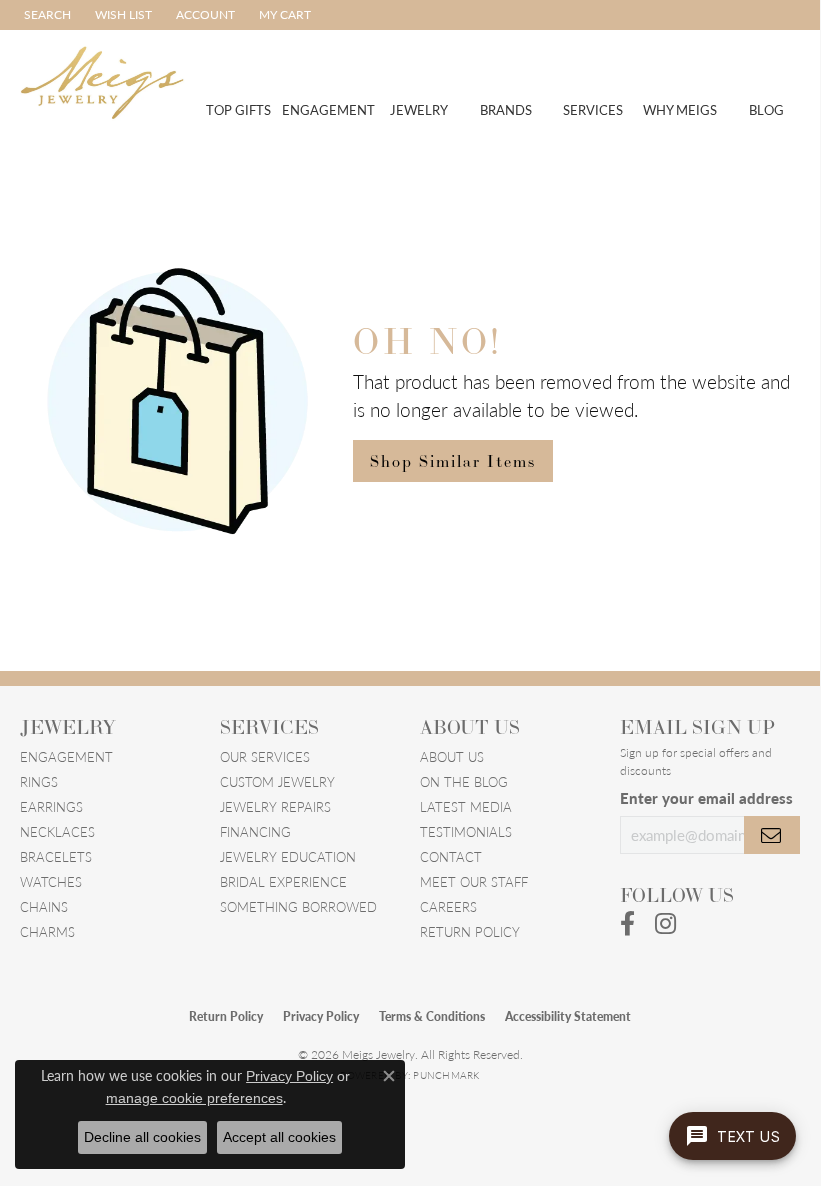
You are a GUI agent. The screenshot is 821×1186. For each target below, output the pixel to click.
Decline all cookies (142, 1137)
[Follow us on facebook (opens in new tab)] (627, 924)
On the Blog (464, 781)
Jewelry (419, 109)
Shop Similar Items (453, 461)
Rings (39, 781)
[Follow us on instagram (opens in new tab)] (665, 924)
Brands (506, 109)
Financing (255, 831)
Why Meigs (680, 109)
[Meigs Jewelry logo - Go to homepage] (102, 80)
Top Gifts (238, 109)
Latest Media (466, 806)
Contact (451, 856)
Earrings (51, 806)
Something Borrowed (298, 906)
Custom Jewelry (277, 781)
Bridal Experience (283, 881)
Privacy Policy (321, 1016)
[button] (45, 15)
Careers (448, 906)
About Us (452, 756)
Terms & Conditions (432, 1016)
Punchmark (446, 1075)
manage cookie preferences (194, 1098)
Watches (51, 881)
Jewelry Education (288, 856)
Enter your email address (706, 797)
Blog (766, 109)
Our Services (265, 756)
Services (593, 109)
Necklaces (57, 831)
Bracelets (56, 856)
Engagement (328, 109)
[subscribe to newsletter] (772, 835)
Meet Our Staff (474, 881)
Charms (47, 931)
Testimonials (466, 831)
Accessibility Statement (568, 1016)
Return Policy (470, 931)
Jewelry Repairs (275, 806)
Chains (44, 906)
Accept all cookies (279, 1137)
